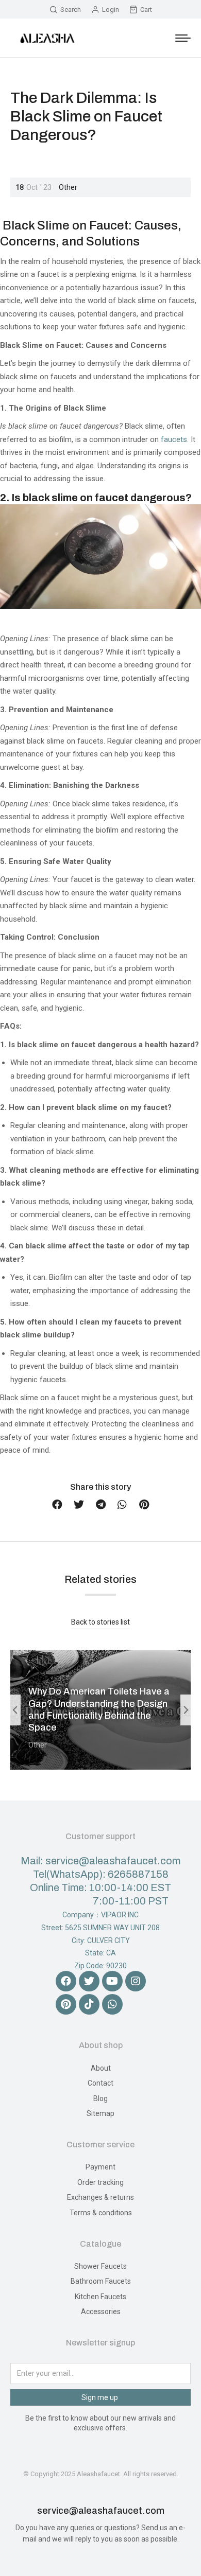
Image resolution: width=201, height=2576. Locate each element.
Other (68, 187)
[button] (57, 1505)
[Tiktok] (89, 2004)
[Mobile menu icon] (183, 38)
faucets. (175, 439)
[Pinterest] (66, 2004)
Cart (146, 10)
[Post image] (100, 1710)
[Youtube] (112, 1981)
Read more (50, 1766)
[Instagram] (136, 1981)
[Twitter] (89, 1981)
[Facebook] (66, 1981)
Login (111, 10)
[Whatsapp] (112, 2004)
